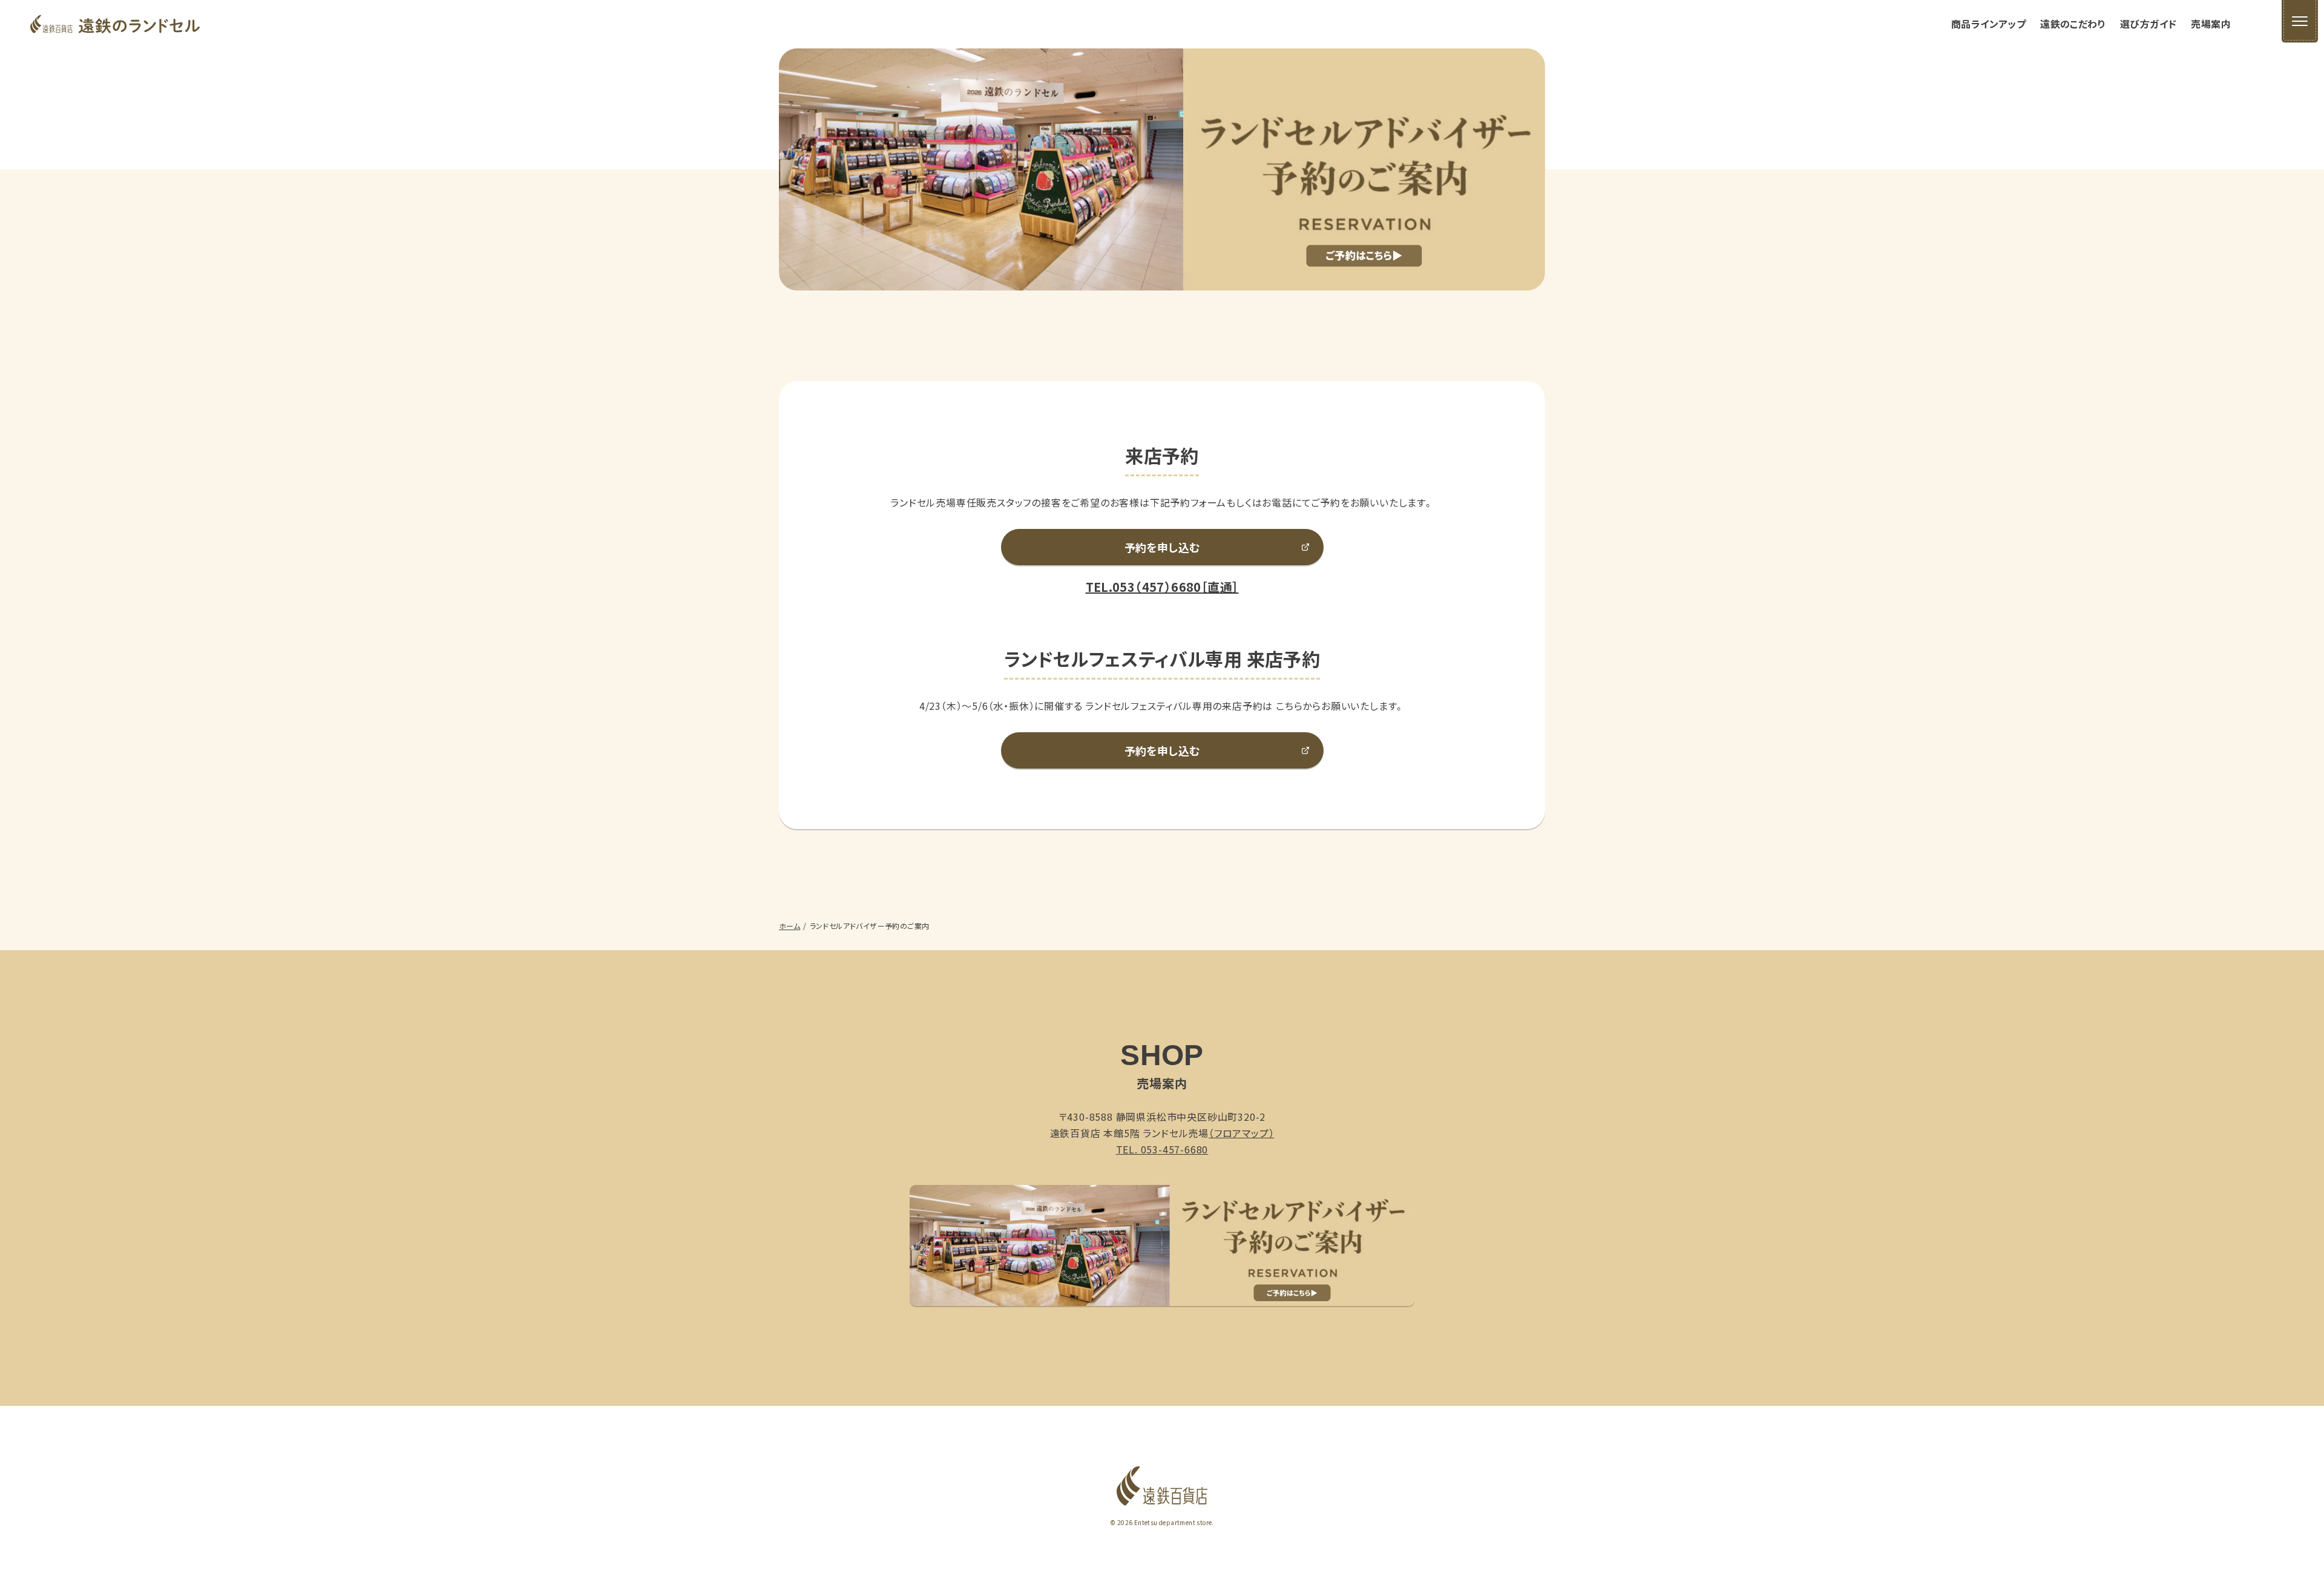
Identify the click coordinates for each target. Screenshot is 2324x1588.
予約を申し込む (1162, 547)
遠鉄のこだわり (2073, 24)
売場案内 (2211, 24)
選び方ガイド (2148, 24)
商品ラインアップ (1988, 24)
